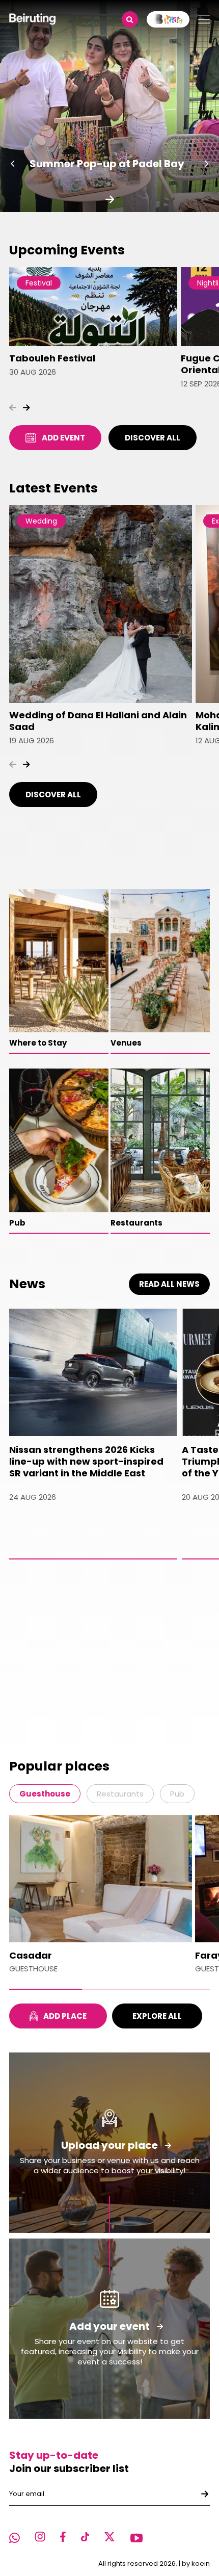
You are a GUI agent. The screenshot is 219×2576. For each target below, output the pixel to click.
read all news (169, 1284)
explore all (157, 2016)
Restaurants (120, 1794)
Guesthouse (45, 1794)
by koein (196, 2564)
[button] (13, 164)
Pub (177, 1794)
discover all (153, 438)
